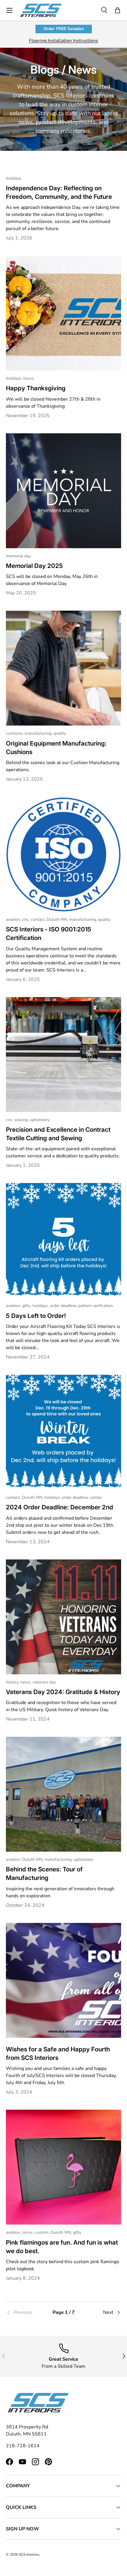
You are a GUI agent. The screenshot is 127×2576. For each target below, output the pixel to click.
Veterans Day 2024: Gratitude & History (63, 1692)
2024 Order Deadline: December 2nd (60, 1507)
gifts (77, 2232)
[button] (118, 10)
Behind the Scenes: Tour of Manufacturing (44, 1873)
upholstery (40, 1120)
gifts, (27, 1306)
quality (60, 733)
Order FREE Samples (64, 29)
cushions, (15, 733)
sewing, (22, 1120)
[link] (25, 2312)
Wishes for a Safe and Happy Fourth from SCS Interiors (58, 2053)
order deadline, (64, 1306)
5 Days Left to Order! (36, 1316)
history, (13, 1682)
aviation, (14, 919)
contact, (39, 919)
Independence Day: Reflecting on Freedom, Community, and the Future (59, 192)
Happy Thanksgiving (36, 388)
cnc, (26, 919)
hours (29, 378)
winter (96, 1497)
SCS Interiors (29, 2554)
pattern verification (96, 1306)
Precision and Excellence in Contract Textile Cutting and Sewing (58, 1134)
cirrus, (28, 2232)
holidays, (15, 378)
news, (26, 1682)
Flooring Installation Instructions (63, 41)
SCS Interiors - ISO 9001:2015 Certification (49, 933)
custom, (43, 2232)
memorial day (18, 556)
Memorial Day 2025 (34, 566)
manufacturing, (39, 733)
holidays (14, 178)
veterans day (44, 1682)
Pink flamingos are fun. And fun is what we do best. (62, 2247)
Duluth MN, (58, 919)
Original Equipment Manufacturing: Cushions (56, 748)
